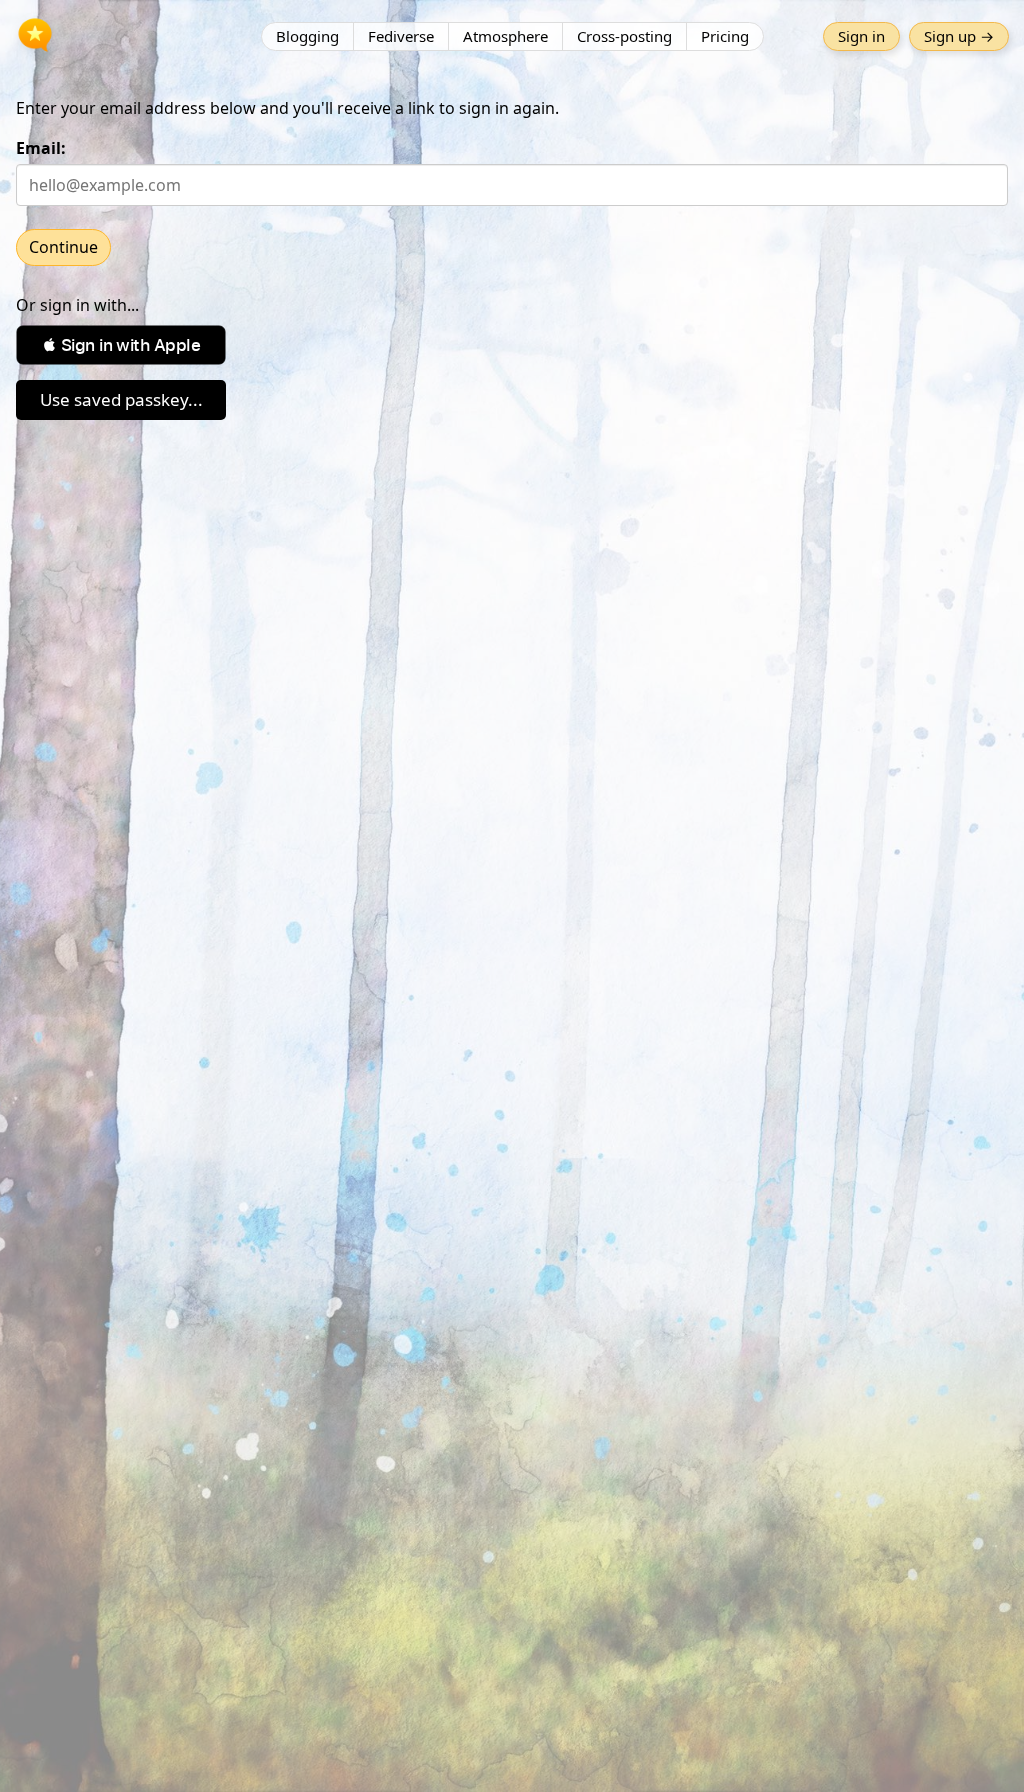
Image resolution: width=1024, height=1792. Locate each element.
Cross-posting (624, 36)
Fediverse (401, 36)
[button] (121, 345)
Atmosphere (505, 36)
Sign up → (959, 36)
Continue (63, 247)
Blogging (307, 36)
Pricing (725, 36)
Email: (41, 148)
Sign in (861, 36)
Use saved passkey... (121, 399)
